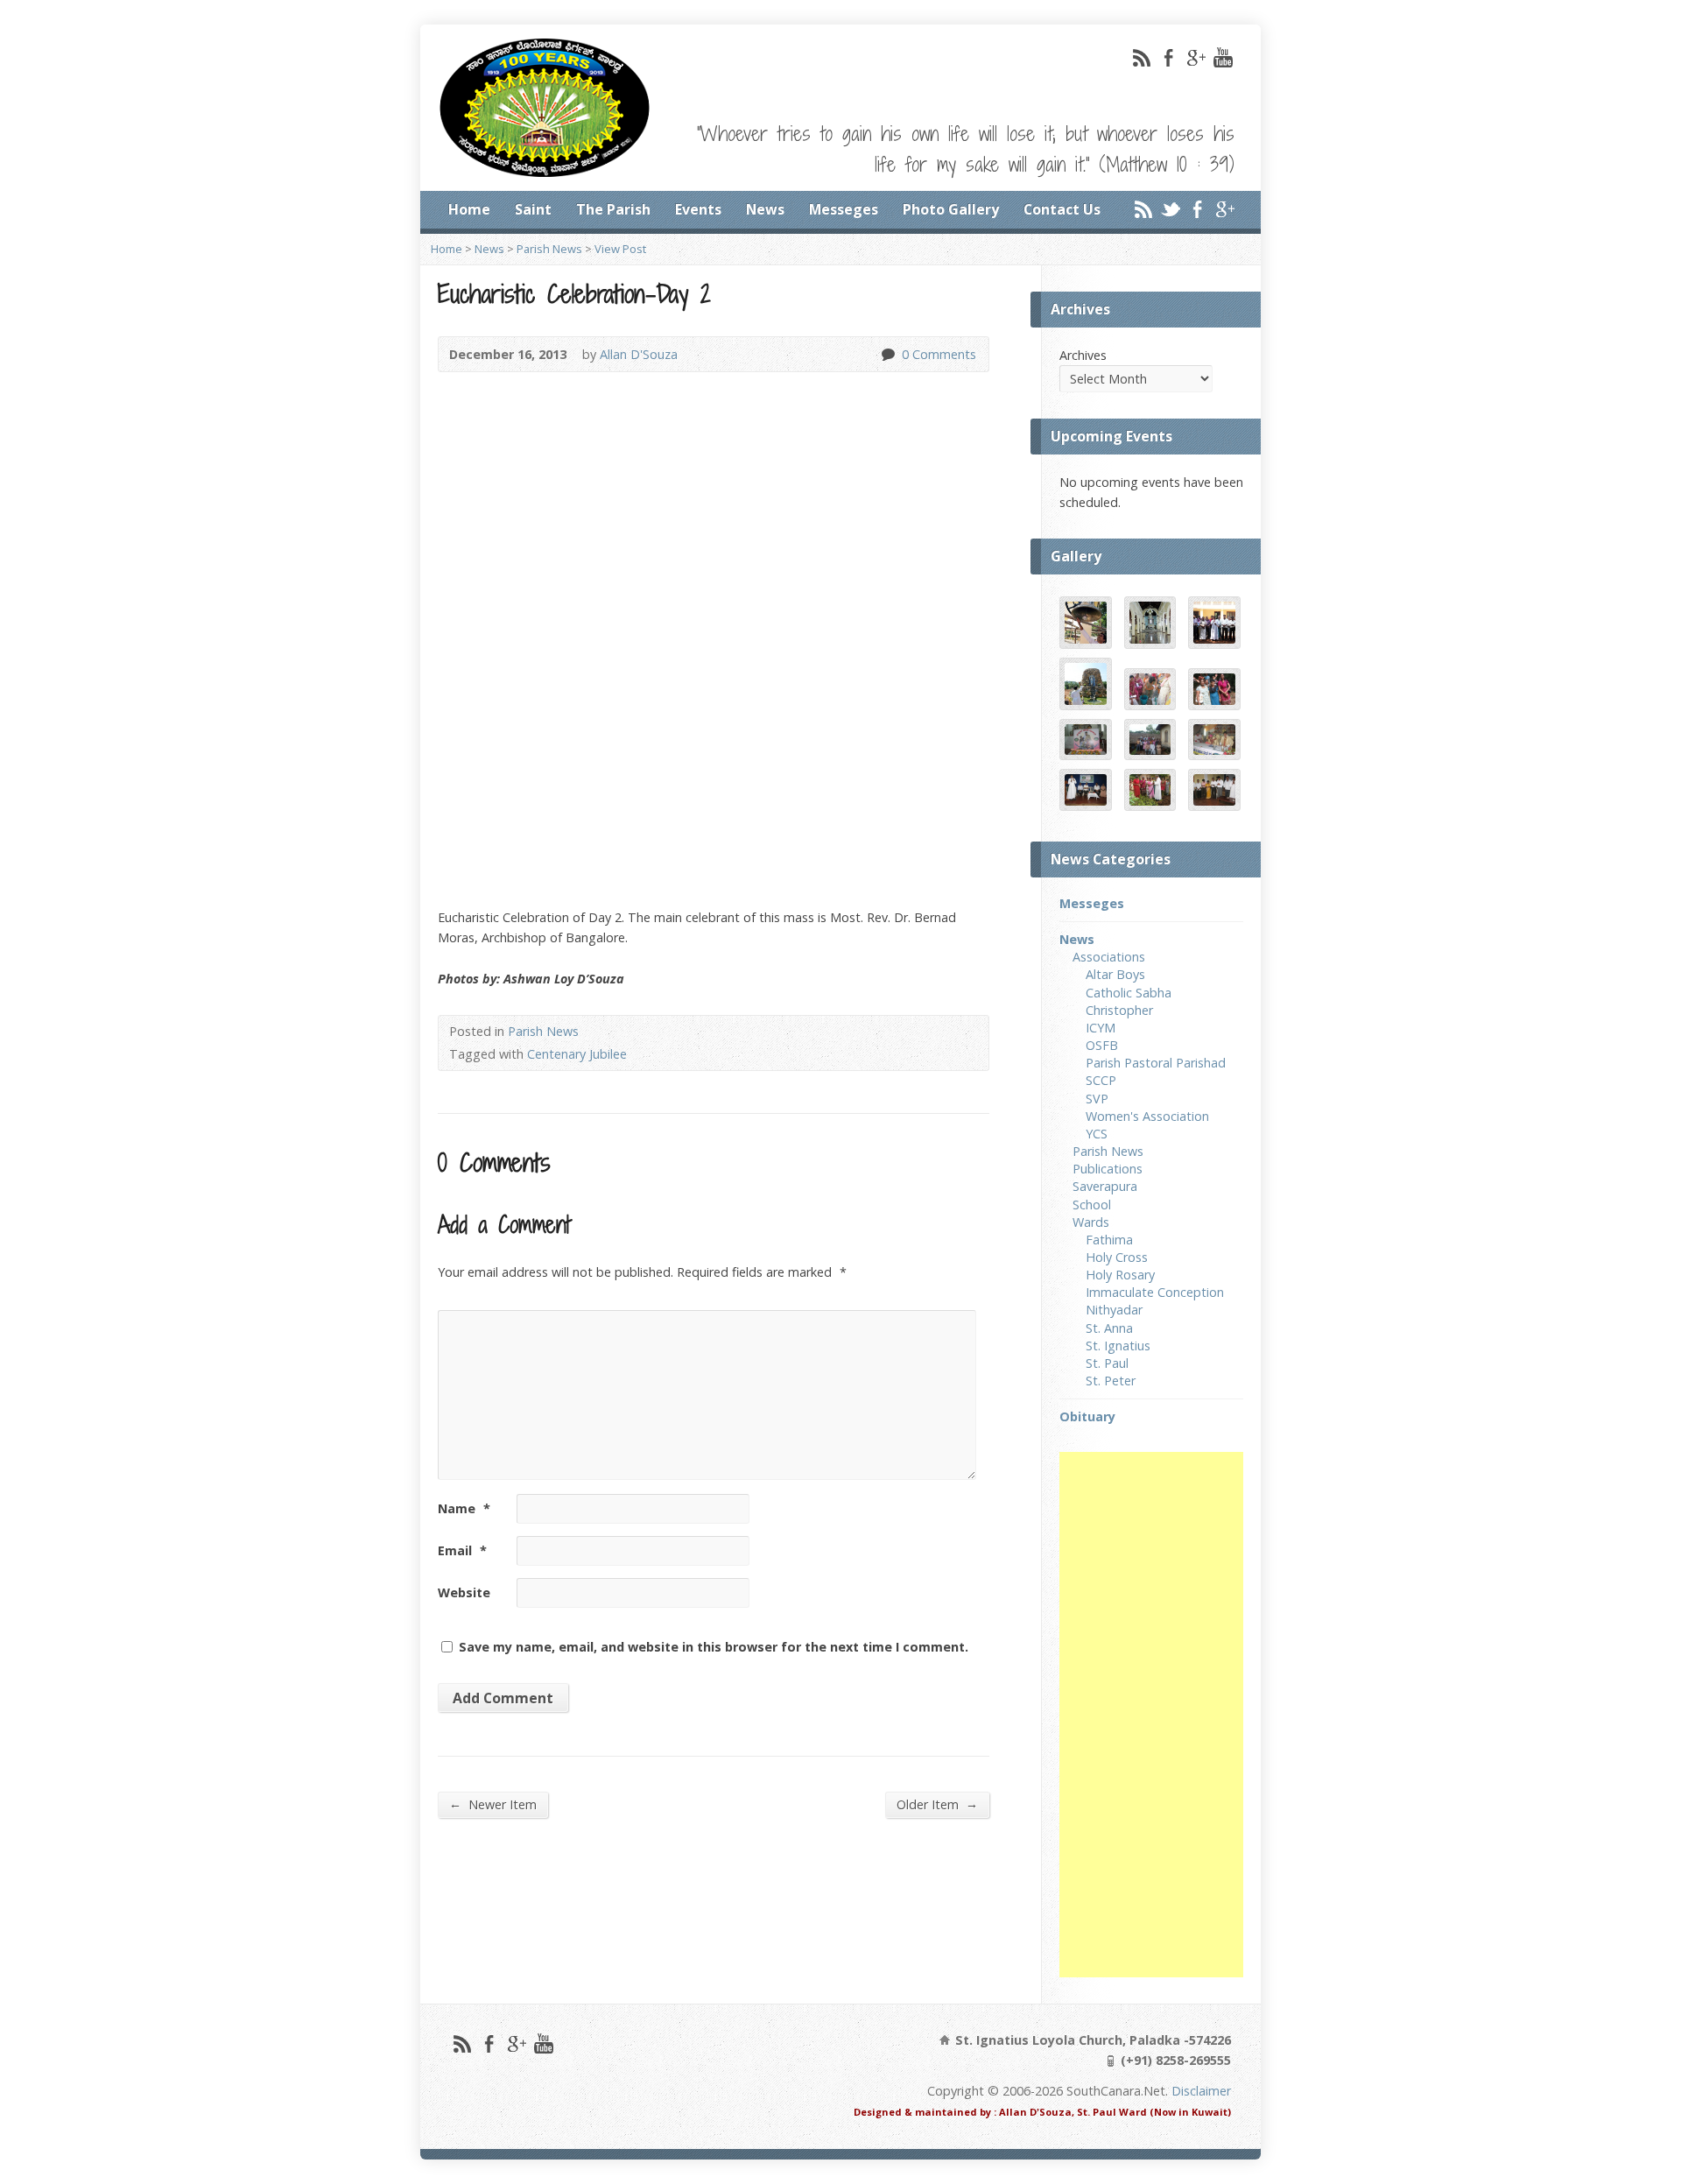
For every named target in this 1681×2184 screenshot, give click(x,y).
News (765, 209)
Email (462, 1550)
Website (464, 1592)
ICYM (1101, 1028)
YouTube (1223, 57)
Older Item (937, 1804)
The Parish (613, 209)
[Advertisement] (1151, 1715)
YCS (1097, 1134)
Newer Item (493, 1804)
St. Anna (1109, 1328)
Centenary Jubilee (577, 1054)
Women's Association (1147, 1116)
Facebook (1168, 57)
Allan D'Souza (639, 354)
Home (469, 209)
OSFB (1102, 1045)
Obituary (1087, 1416)
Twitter (1170, 209)
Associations (1109, 957)
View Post (620, 249)
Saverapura (1105, 1186)
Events (698, 209)
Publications (1108, 1169)
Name (464, 1508)
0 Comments (887, 354)
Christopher (1119, 1010)
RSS (1141, 57)
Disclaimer (1201, 2091)
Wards (1091, 1222)
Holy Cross (1117, 1257)
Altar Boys (1115, 974)
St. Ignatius (1118, 1346)
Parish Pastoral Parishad (1156, 1063)
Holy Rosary (1120, 1275)
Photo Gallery (951, 209)
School (1092, 1205)
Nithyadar (1114, 1310)
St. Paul (1107, 1363)
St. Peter (1111, 1381)
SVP (1097, 1099)
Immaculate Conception (1155, 1292)
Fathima (1109, 1240)
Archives (1083, 355)
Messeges (844, 209)
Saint (533, 209)
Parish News (549, 249)
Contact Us (1062, 209)
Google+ (1196, 57)
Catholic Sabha (1129, 993)
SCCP (1101, 1080)
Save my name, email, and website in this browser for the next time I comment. (714, 1647)
